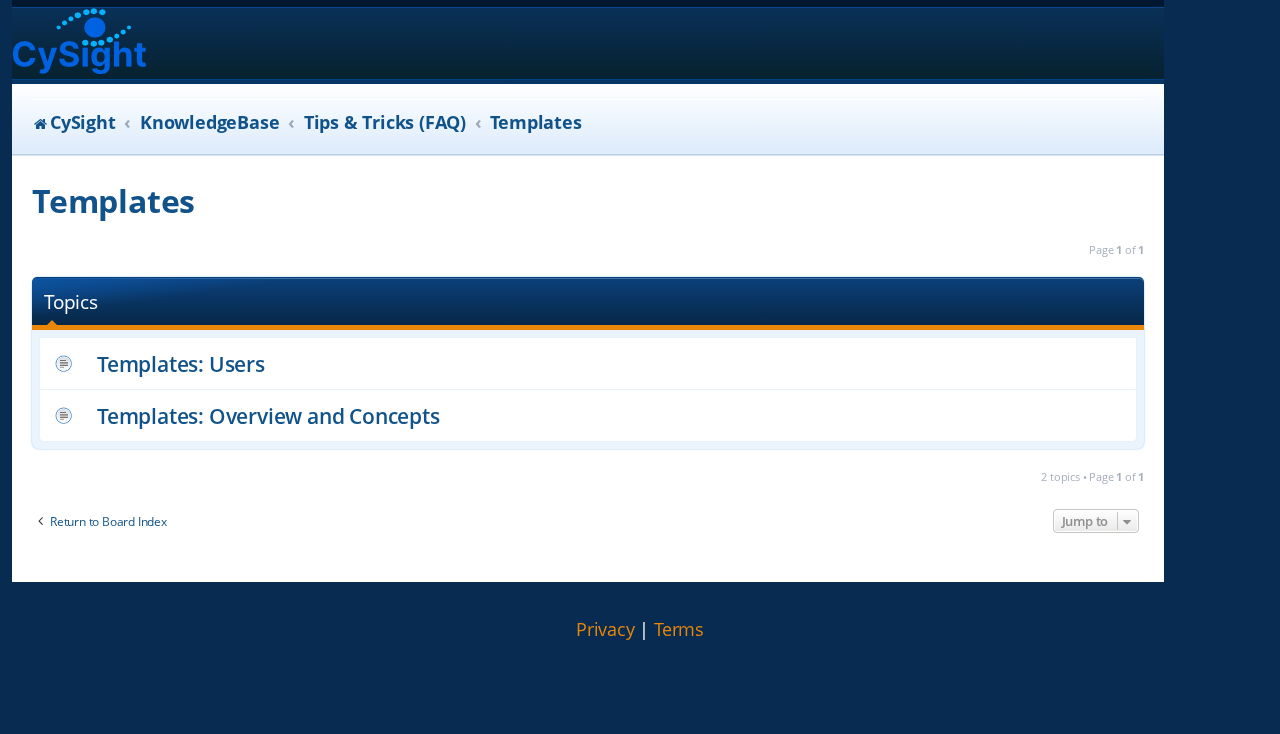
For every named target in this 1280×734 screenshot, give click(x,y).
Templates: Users (181, 363)
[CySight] (79, 43)
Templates (113, 200)
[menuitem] (605, 630)
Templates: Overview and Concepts (268, 415)
